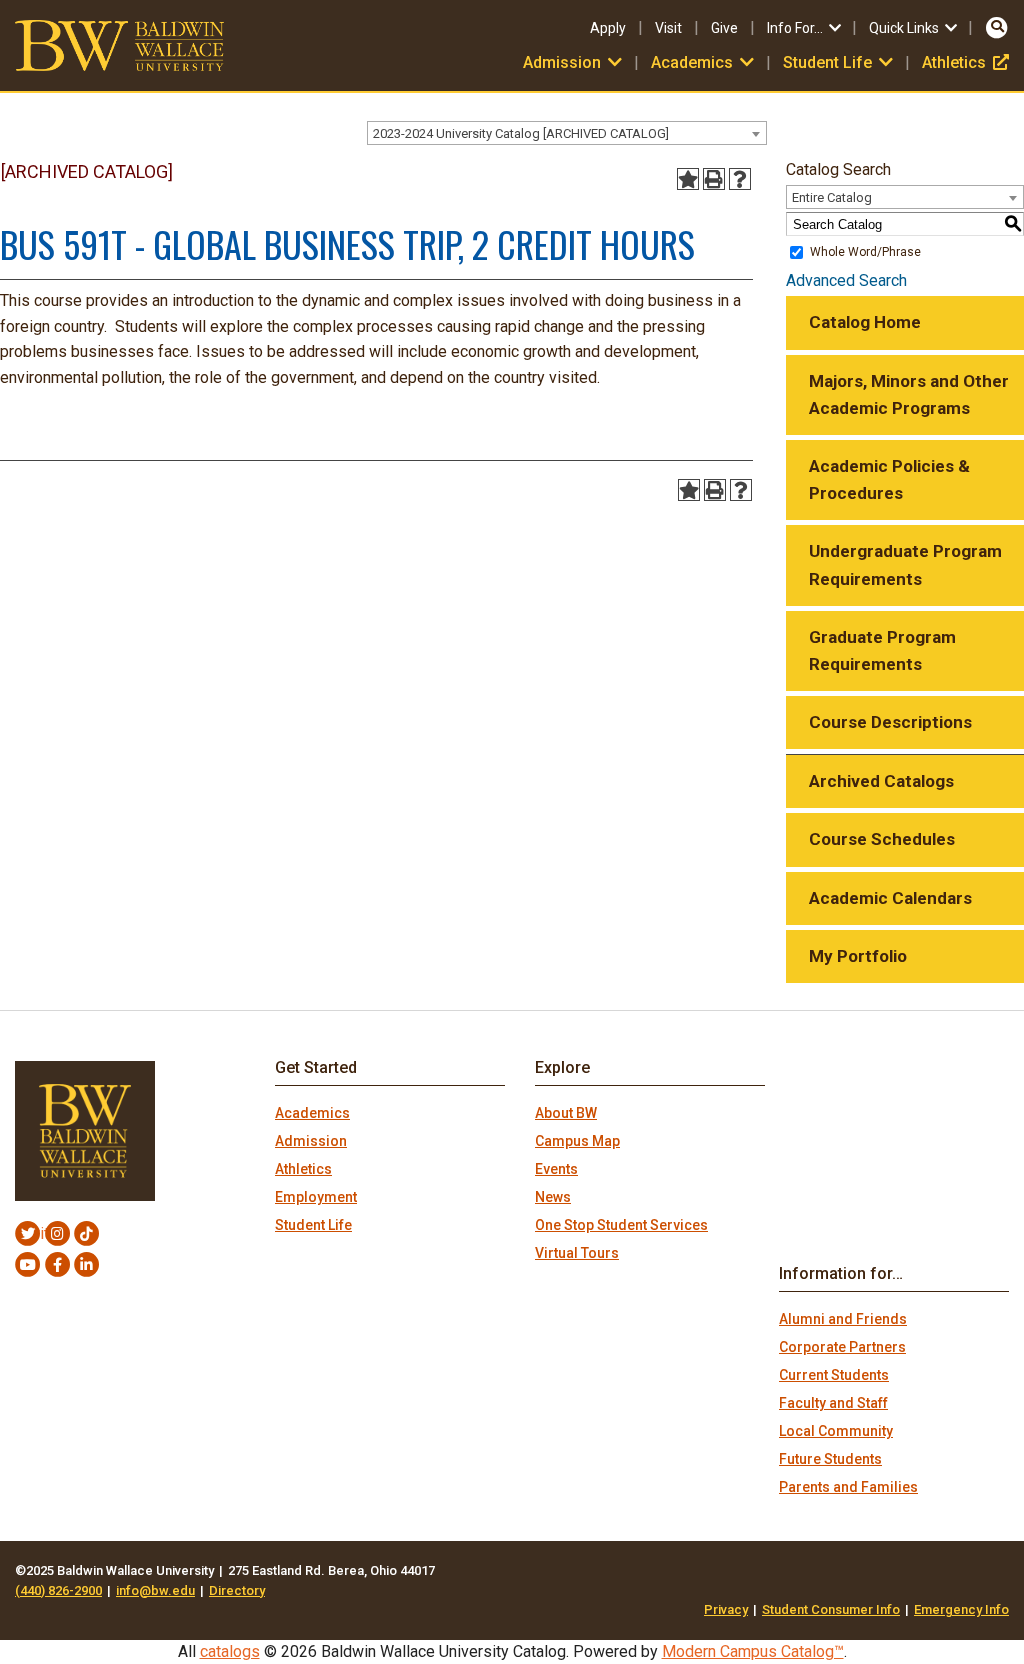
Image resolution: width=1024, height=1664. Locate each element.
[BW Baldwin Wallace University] (119, 44)
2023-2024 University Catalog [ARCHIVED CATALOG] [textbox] (521, 133)
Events (556, 1169)
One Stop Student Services (621, 1225)
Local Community (836, 1431)
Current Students (834, 1375)
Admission (311, 1141)
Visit (668, 28)
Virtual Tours (577, 1253)
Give (724, 28)
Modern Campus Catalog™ (753, 1651)
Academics (312, 1113)
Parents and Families (848, 1487)
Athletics (965, 62)
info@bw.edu (155, 1590)
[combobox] (567, 133)
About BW (566, 1113)
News (553, 1197)
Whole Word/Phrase (865, 252)
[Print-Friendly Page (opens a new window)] (714, 179)
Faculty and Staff (833, 1403)
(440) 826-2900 (58, 1590)
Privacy (726, 1609)
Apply (608, 28)
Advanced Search (846, 280)
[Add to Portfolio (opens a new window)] (688, 179)
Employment (316, 1197)
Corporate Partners (842, 1347)
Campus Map (577, 1141)
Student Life (313, 1225)
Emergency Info (961, 1609)
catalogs (230, 1651)
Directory (237, 1590)
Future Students (830, 1459)
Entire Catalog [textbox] (832, 197)
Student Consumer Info (831, 1609)
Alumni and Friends (843, 1319)
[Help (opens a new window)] (740, 179)
